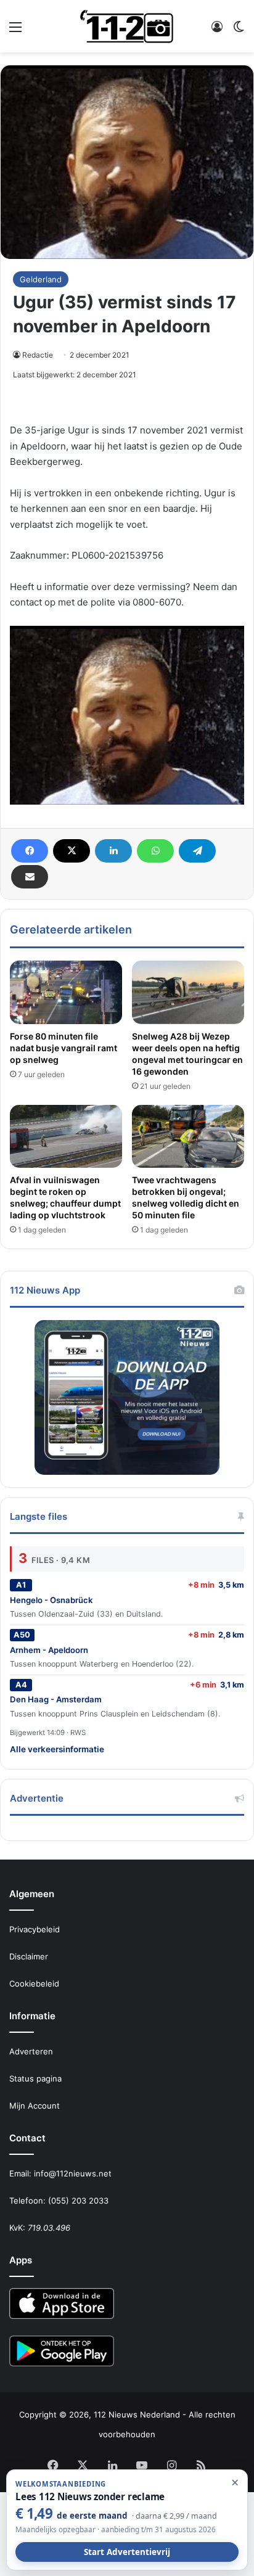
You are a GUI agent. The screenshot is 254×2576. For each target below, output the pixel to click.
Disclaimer (29, 1956)
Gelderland (41, 279)
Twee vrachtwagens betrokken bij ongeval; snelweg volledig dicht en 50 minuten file (186, 1197)
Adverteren (31, 2051)
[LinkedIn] (113, 851)
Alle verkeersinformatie (57, 1749)
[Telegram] (197, 851)
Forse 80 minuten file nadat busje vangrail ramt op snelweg (63, 1048)
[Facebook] (30, 851)
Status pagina (35, 2078)
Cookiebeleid (34, 1983)
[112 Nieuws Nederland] (127, 26)
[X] (72, 851)
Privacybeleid (35, 1929)
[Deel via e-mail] (30, 877)
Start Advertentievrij (127, 2552)
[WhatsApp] (155, 851)
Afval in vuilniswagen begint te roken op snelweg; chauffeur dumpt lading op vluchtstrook (65, 1197)
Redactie (38, 355)
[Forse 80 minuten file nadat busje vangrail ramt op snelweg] (66, 992)
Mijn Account (35, 2106)
